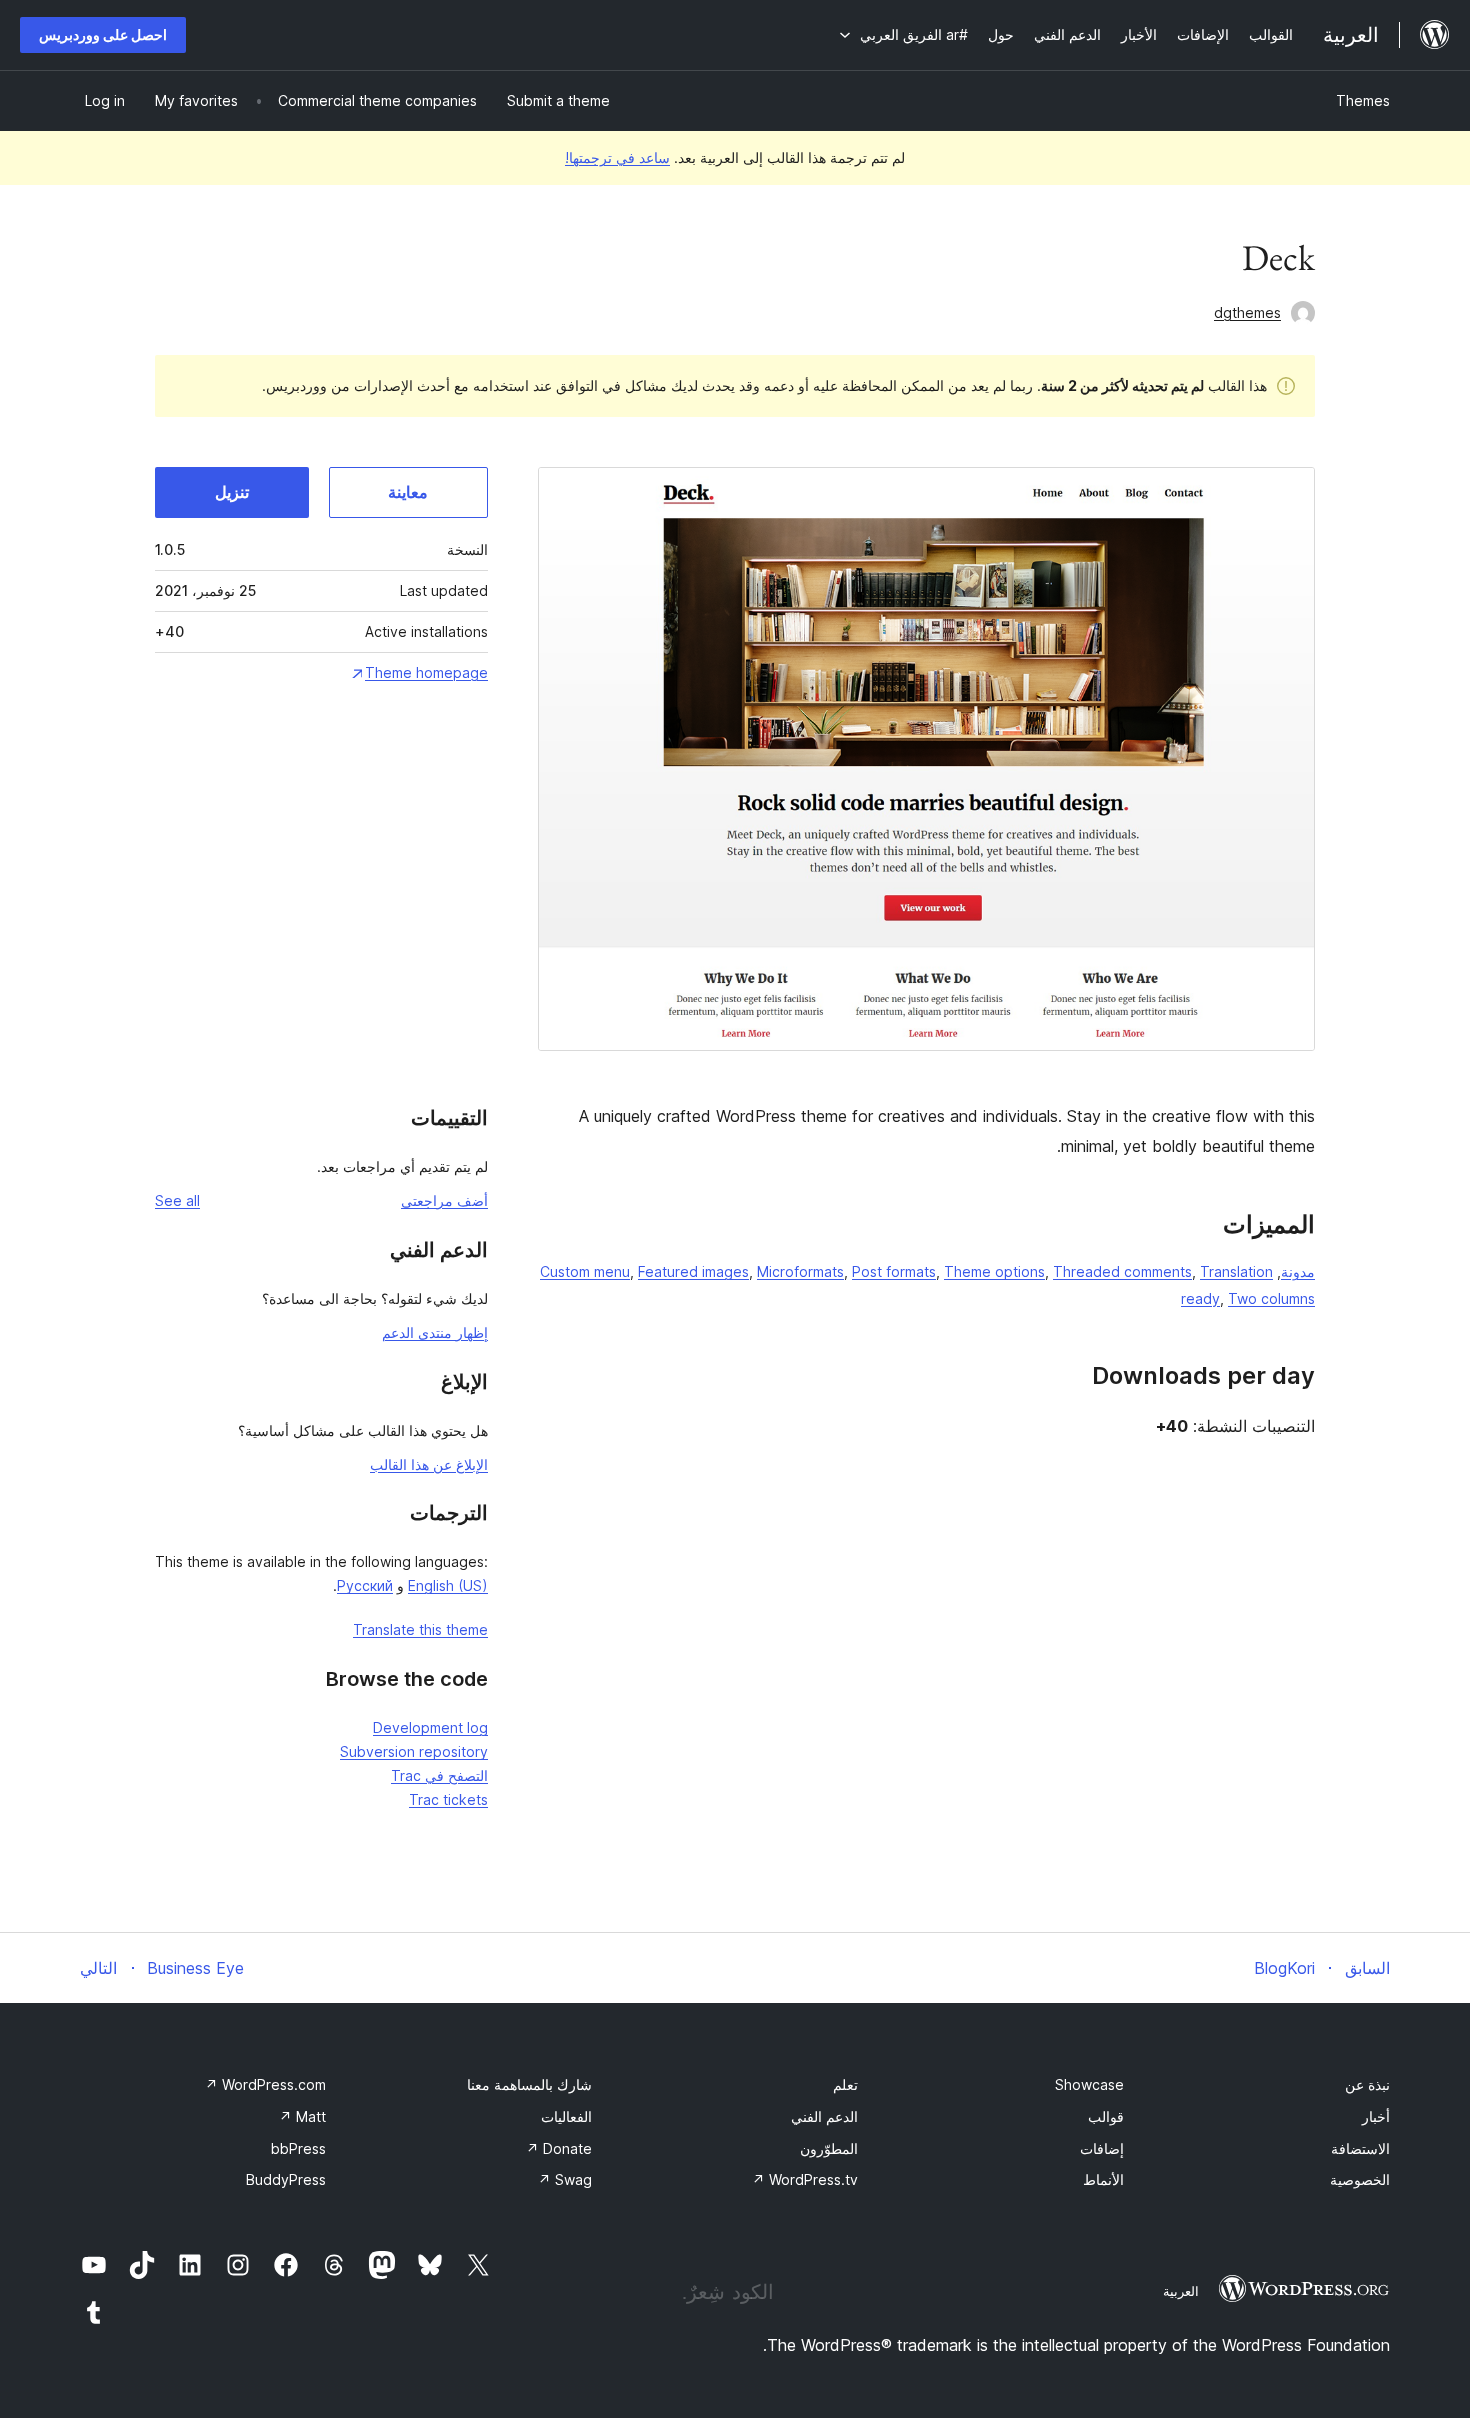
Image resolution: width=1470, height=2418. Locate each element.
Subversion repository (414, 1751)
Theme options (994, 1271)
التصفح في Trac (439, 1775)
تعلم (845, 2084)
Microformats (800, 1271)
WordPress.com (265, 2084)
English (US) (448, 1585)
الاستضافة (1360, 2148)
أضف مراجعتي (444, 1200)
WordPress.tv (805, 2179)
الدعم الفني (824, 2116)
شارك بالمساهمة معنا (529, 2084)
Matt (302, 2116)
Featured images (693, 1271)
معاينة (408, 492)
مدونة (1298, 1271)
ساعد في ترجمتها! (617, 157)
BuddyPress (286, 2179)
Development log (430, 1727)
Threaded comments (1122, 1271)
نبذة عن (1367, 2084)
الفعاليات (566, 2116)
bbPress (298, 2148)
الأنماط (1103, 2179)
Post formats (894, 1271)
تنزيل (232, 492)
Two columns (1271, 1298)
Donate (559, 2148)
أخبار (1376, 2116)
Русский (365, 1585)
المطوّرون (829, 2148)
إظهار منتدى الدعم (435, 1332)
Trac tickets (448, 1799)
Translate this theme (420, 1629)
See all (177, 1200)
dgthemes (1247, 312)
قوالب (1106, 2116)
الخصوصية (1360, 2179)
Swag (565, 2179)
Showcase (1089, 2084)
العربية (1181, 2291)
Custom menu (585, 1271)
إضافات (1102, 2148)
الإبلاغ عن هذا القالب (429, 1464)
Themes (1363, 100)
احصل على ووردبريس (103, 34)
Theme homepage (426, 672)
